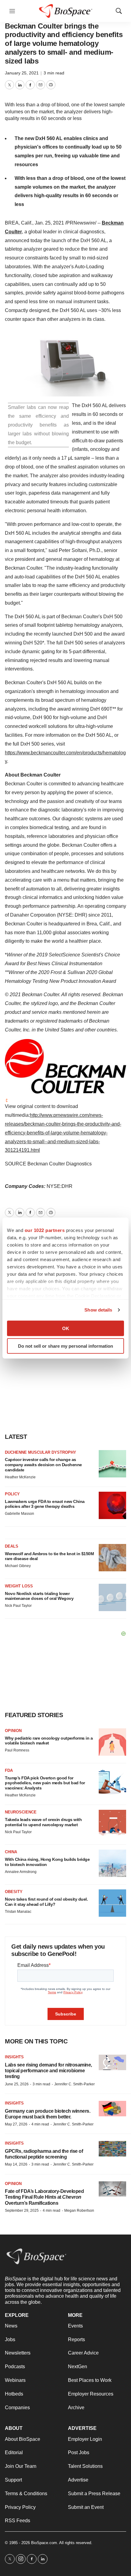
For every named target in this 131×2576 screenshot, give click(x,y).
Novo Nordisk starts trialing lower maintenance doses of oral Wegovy (39, 1596)
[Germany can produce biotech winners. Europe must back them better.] (112, 2109)
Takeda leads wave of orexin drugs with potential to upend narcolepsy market (43, 1822)
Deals (12, 1546)
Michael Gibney (18, 1566)
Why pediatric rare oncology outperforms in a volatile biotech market (49, 1741)
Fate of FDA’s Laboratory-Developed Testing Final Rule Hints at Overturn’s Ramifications (44, 2197)
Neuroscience (21, 1812)
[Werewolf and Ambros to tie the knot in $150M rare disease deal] (112, 1558)
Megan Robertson (79, 2211)
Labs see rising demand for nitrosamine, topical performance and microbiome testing (48, 2071)
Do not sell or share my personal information (65, 1346)
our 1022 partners (45, 1230)
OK (66, 1328)
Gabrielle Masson (19, 1514)
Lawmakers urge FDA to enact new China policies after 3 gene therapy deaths (45, 1504)
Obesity (14, 1892)
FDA (9, 1770)
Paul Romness (17, 1750)
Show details (98, 1310)
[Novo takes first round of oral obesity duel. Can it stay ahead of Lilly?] (112, 1903)
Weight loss (19, 1586)
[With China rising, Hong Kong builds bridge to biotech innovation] (112, 1863)
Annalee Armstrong (21, 1872)
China (11, 1852)
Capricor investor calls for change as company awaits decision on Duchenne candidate (43, 1465)
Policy (12, 1494)
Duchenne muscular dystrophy (41, 1452)
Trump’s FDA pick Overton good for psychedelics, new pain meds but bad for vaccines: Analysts (45, 1783)
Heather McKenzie (20, 1477)
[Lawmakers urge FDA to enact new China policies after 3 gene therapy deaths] (112, 1505)
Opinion (13, 1731)
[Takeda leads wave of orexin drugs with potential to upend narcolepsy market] (112, 1823)
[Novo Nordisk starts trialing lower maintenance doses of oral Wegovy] (112, 1597)
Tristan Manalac (18, 1912)
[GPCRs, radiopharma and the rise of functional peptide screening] (112, 2149)
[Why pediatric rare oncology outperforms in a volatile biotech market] (112, 1742)
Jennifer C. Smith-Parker (74, 2084)
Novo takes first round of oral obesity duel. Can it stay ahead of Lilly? (46, 1902)
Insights (14, 2057)
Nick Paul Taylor (18, 1606)
